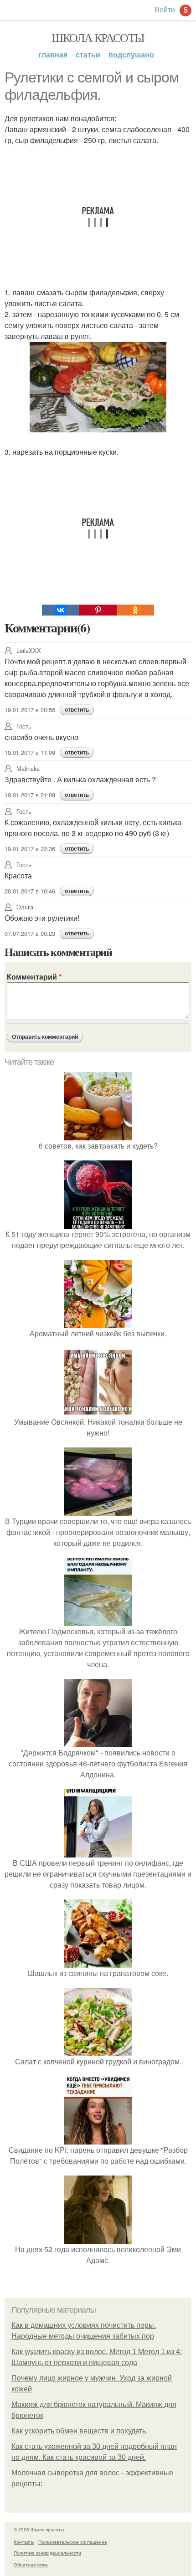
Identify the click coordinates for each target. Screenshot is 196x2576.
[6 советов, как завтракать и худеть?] (98, 1135)
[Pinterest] (98, 610)
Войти (165, 9)
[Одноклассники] (135, 610)
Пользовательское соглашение (73, 2542)
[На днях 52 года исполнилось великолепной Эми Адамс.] (98, 2238)
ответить (77, 710)
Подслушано (131, 54)
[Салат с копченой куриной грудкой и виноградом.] (98, 2050)
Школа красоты (98, 37)
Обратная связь (31, 2565)
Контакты (24, 2542)
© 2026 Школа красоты (39, 2530)
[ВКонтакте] (61, 610)
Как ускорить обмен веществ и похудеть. (80, 2431)
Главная (53, 54)
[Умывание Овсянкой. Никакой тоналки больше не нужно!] (98, 1411)
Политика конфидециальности (47, 2553)
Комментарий (34, 977)
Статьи (88, 54)
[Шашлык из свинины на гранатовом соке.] (98, 1962)
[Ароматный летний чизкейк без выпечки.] (98, 1322)
